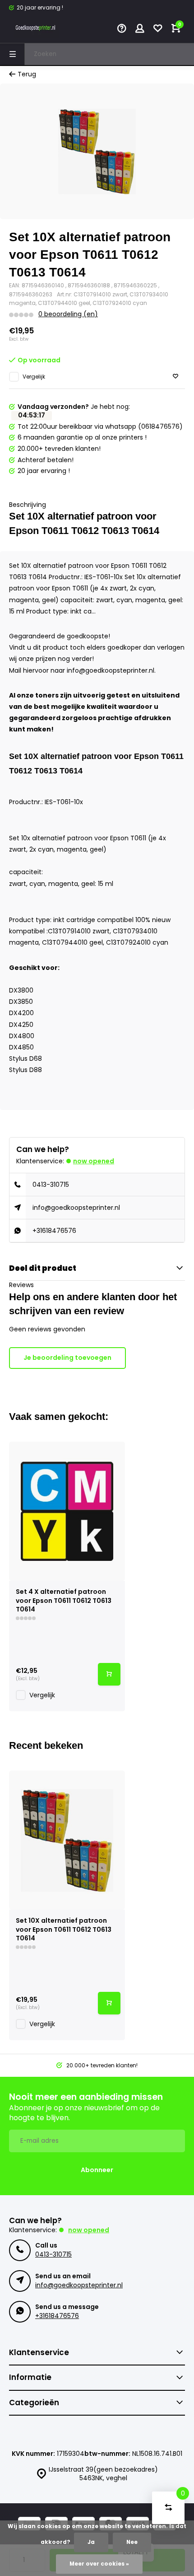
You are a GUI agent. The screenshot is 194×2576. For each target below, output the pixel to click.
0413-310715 (51, 1185)
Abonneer (97, 2170)
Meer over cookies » (99, 2564)
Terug (27, 74)
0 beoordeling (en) (68, 314)
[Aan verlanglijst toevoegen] (176, 377)
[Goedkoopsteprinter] (36, 29)
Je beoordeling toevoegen (67, 1358)
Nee (132, 2542)
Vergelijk (34, 377)
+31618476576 (54, 1231)
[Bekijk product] (109, 1674)
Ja (91, 2542)
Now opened (94, 1161)
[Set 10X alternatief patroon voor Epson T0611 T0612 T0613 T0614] (67, 1840)
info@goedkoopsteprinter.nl (76, 1208)
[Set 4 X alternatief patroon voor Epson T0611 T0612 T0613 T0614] (67, 1511)
